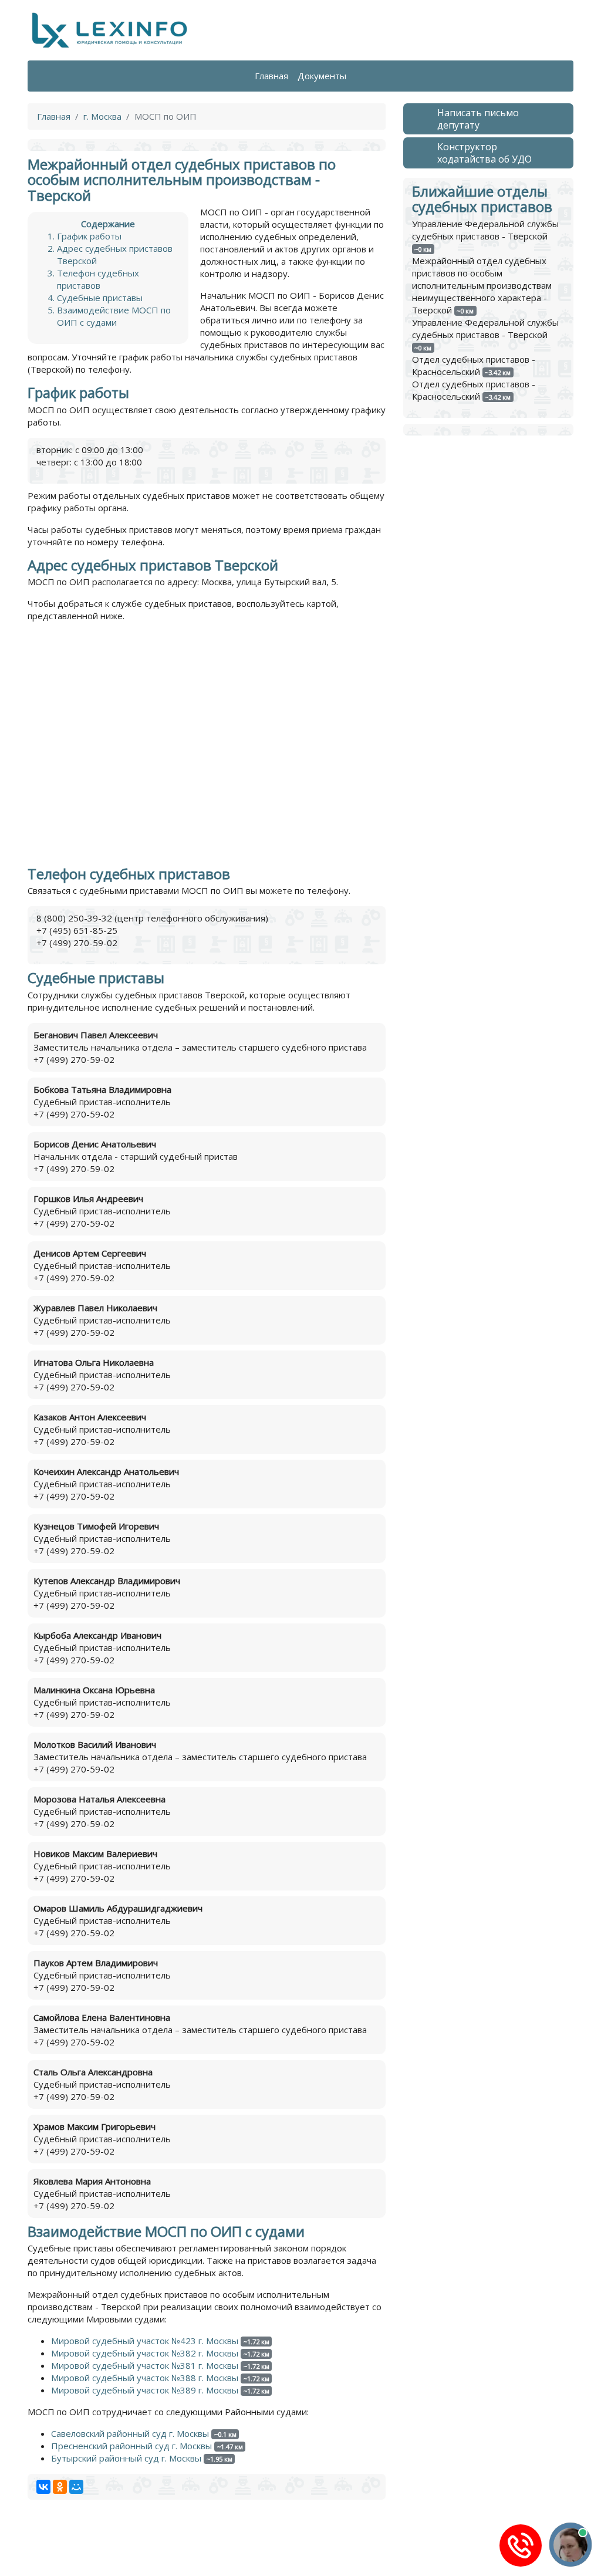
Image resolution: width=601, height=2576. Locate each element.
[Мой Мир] (76, 2487)
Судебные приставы (100, 298)
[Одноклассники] (60, 2487)
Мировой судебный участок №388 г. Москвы (145, 2378)
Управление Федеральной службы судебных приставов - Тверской (485, 230)
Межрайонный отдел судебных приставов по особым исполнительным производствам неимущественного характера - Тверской (482, 285)
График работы (89, 236)
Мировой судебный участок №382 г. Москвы (145, 2353)
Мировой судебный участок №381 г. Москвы (145, 2365)
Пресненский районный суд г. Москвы (131, 2446)
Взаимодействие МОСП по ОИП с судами (114, 316)
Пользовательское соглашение (288, 2549)
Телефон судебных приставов (98, 279)
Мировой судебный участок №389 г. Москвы (145, 2390)
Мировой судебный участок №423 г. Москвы (145, 2341)
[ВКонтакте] (43, 2487)
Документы (322, 76)
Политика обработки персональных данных (121, 2549)
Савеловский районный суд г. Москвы (130, 2433)
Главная (271, 76)
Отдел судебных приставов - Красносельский (474, 365)
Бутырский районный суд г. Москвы (126, 2458)
